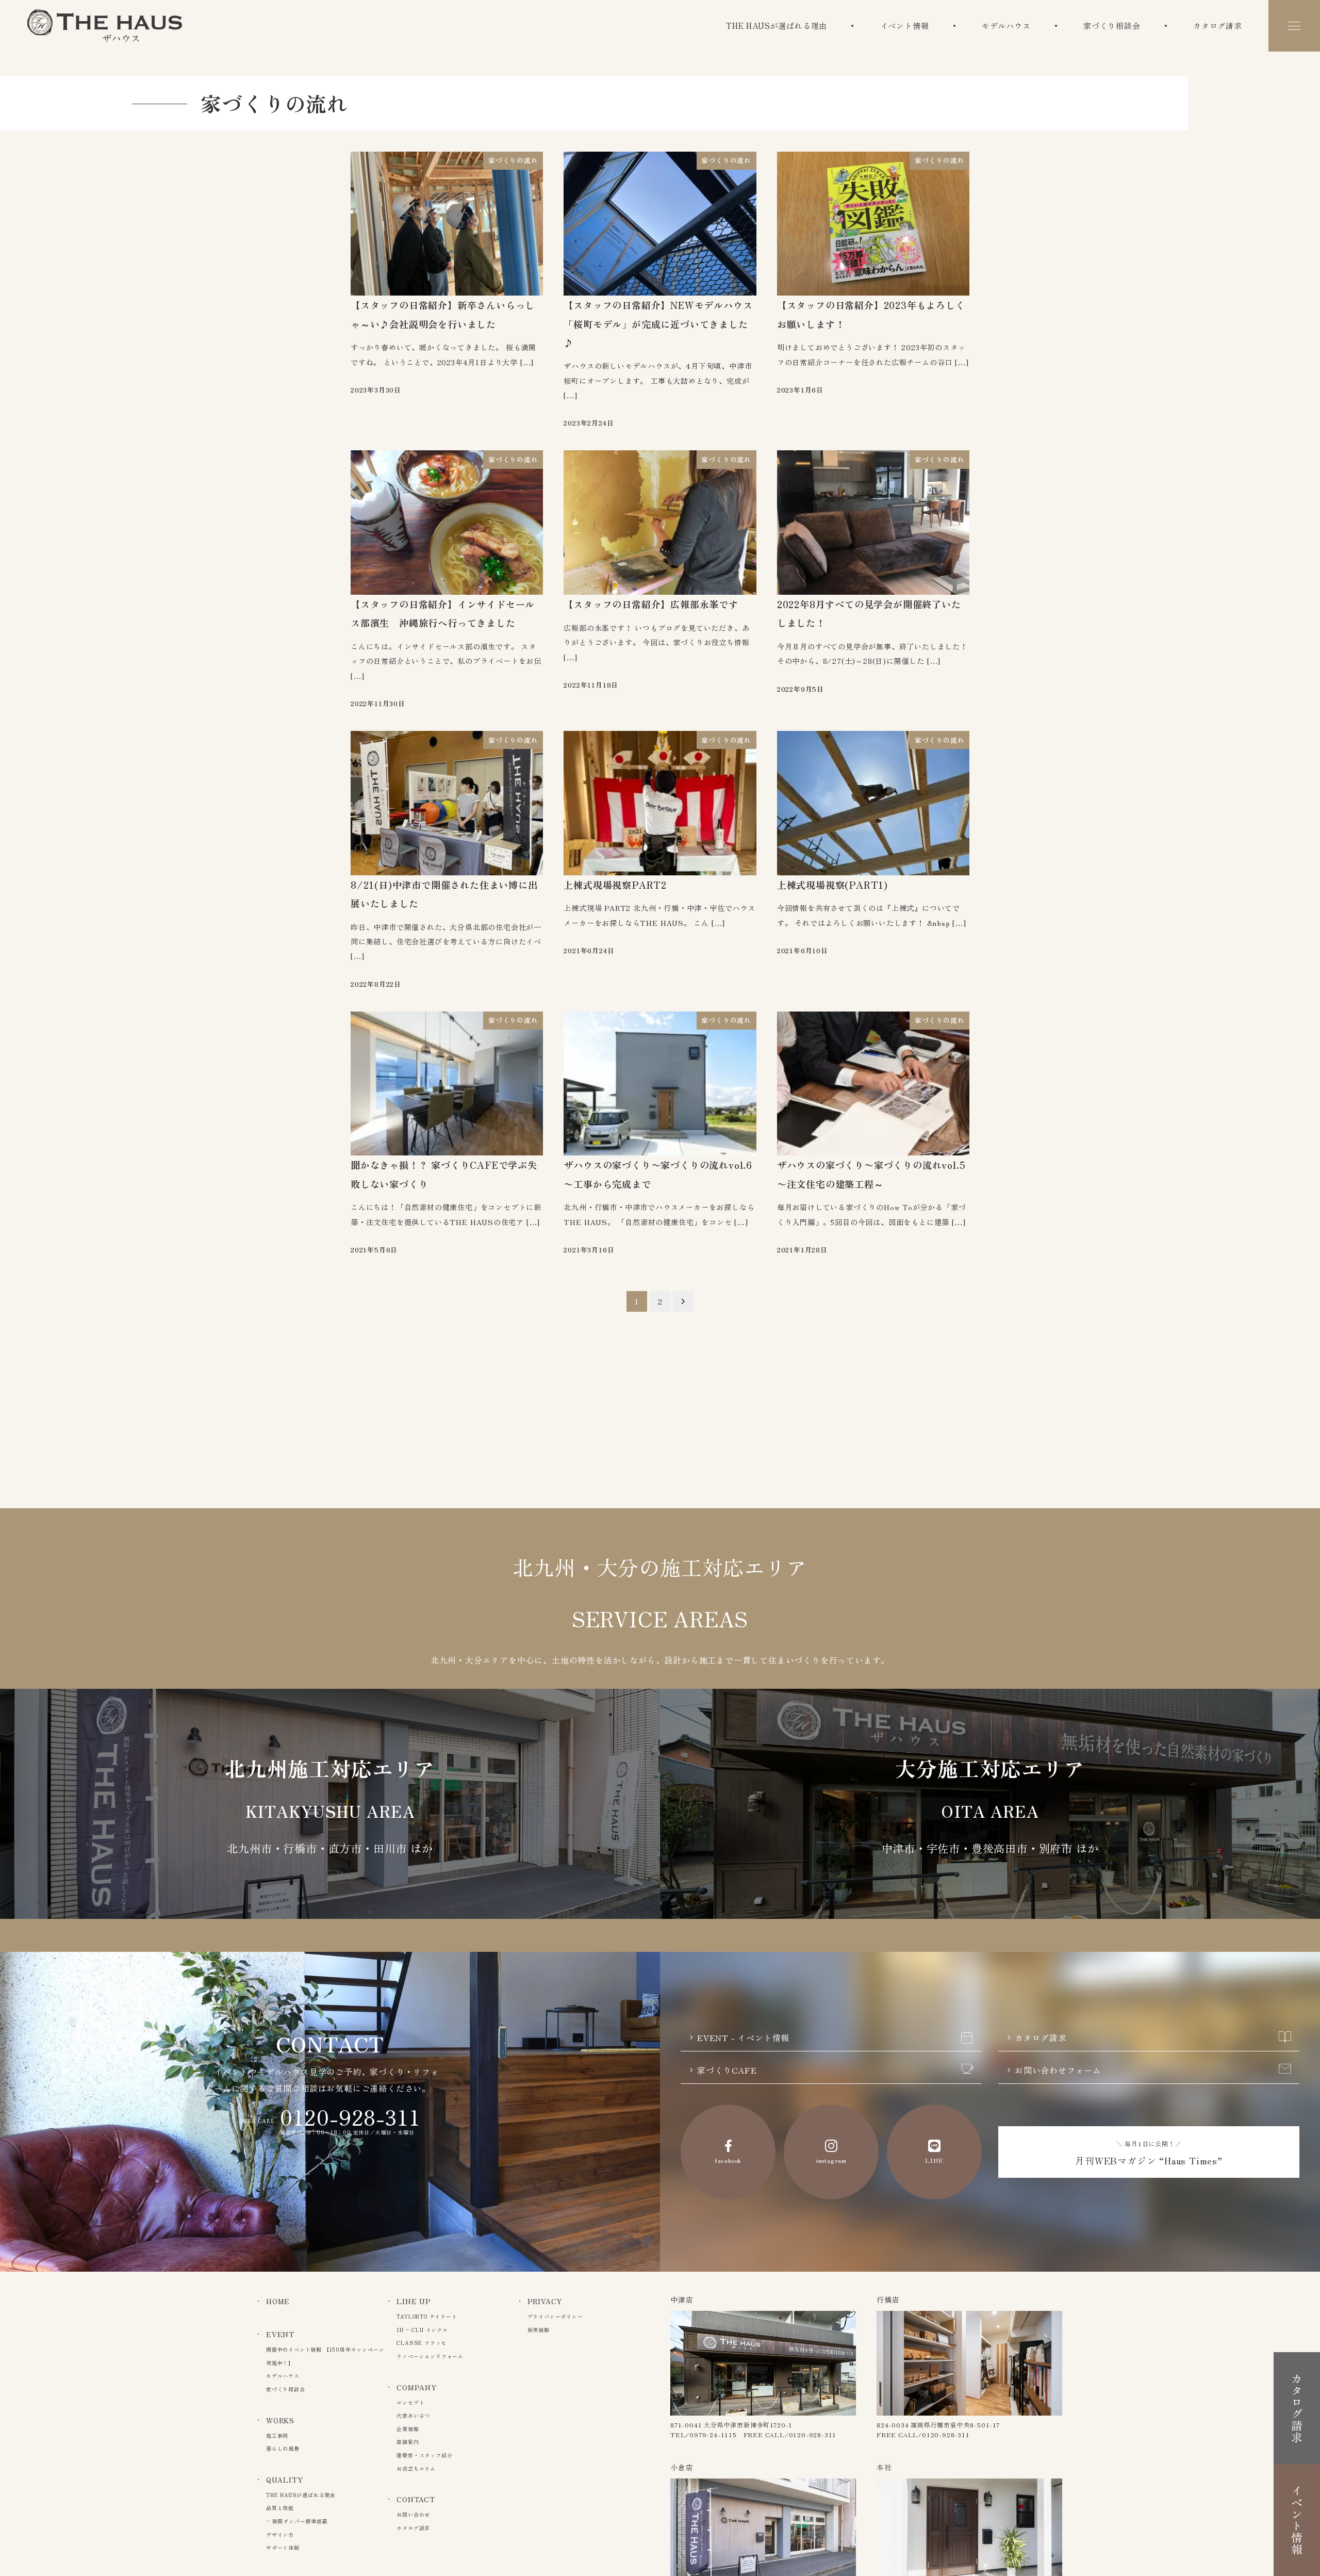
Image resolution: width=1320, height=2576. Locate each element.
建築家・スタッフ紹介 (424, 2455)
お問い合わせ (413, 2514)
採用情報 (539, 2330)
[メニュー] (1294, 26)
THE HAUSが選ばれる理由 (777, 26)
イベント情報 (905, 26)
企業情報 (408, 2429)
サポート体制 (283, 2547)
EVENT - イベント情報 (743, 2037)
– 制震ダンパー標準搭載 (297, 2521)
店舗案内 (408, 2442)
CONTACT (416, 2499)
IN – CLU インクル (422, 2330)
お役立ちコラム (416, 2468)
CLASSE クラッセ (422, 2343)
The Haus (105, 26)
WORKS (280, 2420)
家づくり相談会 (1112, 26)
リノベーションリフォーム (430, 2356)
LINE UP (414, 2301)
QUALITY (285, 2480)
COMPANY (417, 2387)
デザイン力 (280, 2534)
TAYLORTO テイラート (427, 2316)
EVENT (280, 2334)
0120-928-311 (350, 2117)
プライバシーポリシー (555, 2316)
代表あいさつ (413, 2415)
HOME (278, 2301)
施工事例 (277, 2435)
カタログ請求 (1218, 26)
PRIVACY (545, 2301)
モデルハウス (1006, 26)
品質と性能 (280, 2508)
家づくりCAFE (727, 2070)
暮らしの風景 (283, 2448)
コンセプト (410, 2402)
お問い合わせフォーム (1058, 2070)
